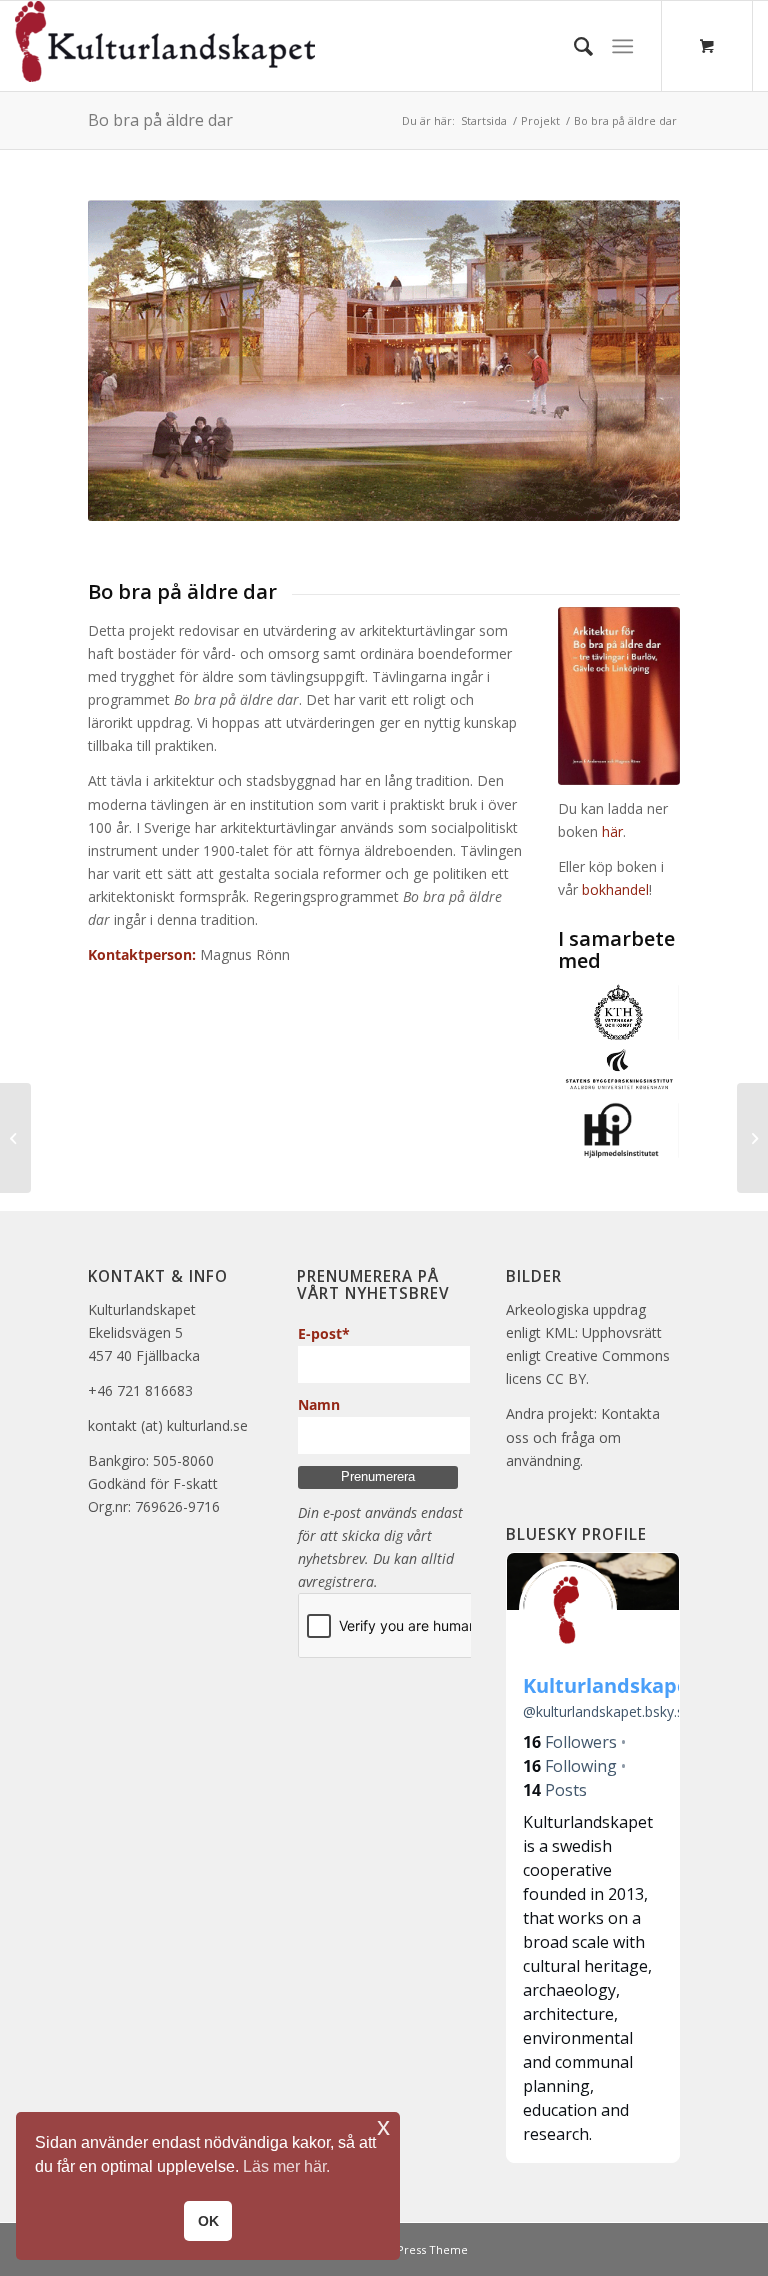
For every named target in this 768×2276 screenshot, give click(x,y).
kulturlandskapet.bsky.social (618, 1711)
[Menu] (622, 46)
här (612, 831)
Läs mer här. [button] (286, 2166)
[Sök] (573, 46)
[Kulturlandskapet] (165, 46)
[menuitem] (573, 46)
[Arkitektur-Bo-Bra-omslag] (618, 696)
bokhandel (615, 889)
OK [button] (208, 2221)
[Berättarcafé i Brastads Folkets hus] (15, 1138)
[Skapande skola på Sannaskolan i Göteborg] (752, 1138)
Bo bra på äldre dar (160, 120)
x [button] (383, 2126)
